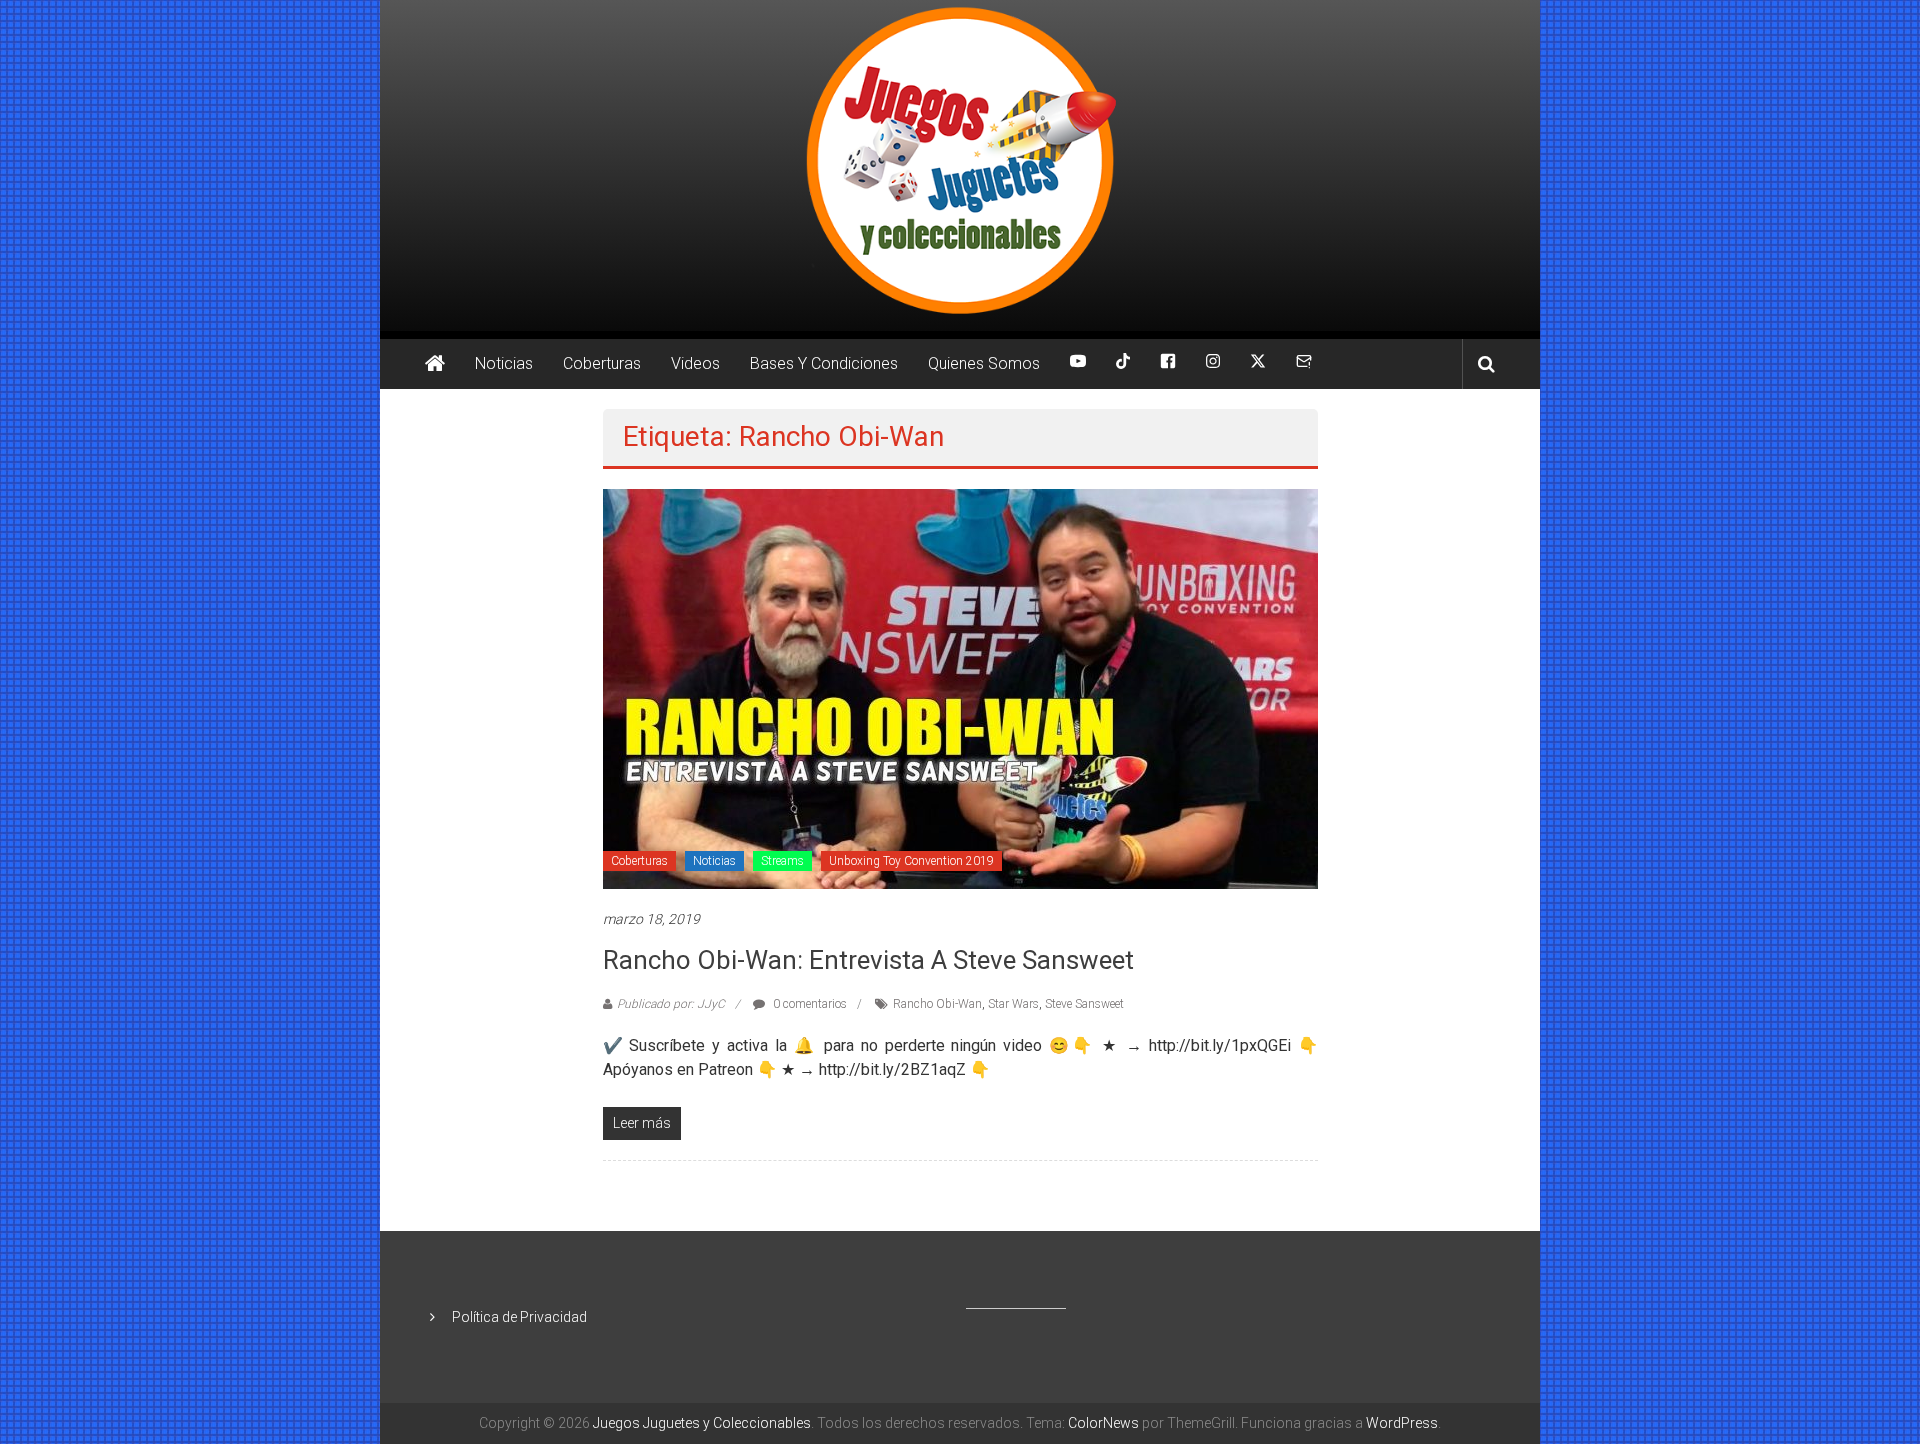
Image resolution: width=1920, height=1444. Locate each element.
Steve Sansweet (1084, 1004)
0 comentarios (808, 1004)
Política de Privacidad (519, 1317)
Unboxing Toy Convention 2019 (911, 861)
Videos (695, 363)
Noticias (504, 363)
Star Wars (1013, 1004)
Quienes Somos (984, 363)
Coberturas (602, 363)
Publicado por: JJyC (671, 1004)
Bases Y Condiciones (824, 363)
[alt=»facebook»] (1168, 364)
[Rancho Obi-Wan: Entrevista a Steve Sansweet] (960, 688)
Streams (782, 861)
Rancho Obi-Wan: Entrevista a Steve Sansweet (868, 960)
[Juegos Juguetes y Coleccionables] (960, 165)
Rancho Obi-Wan (937, 1004)
